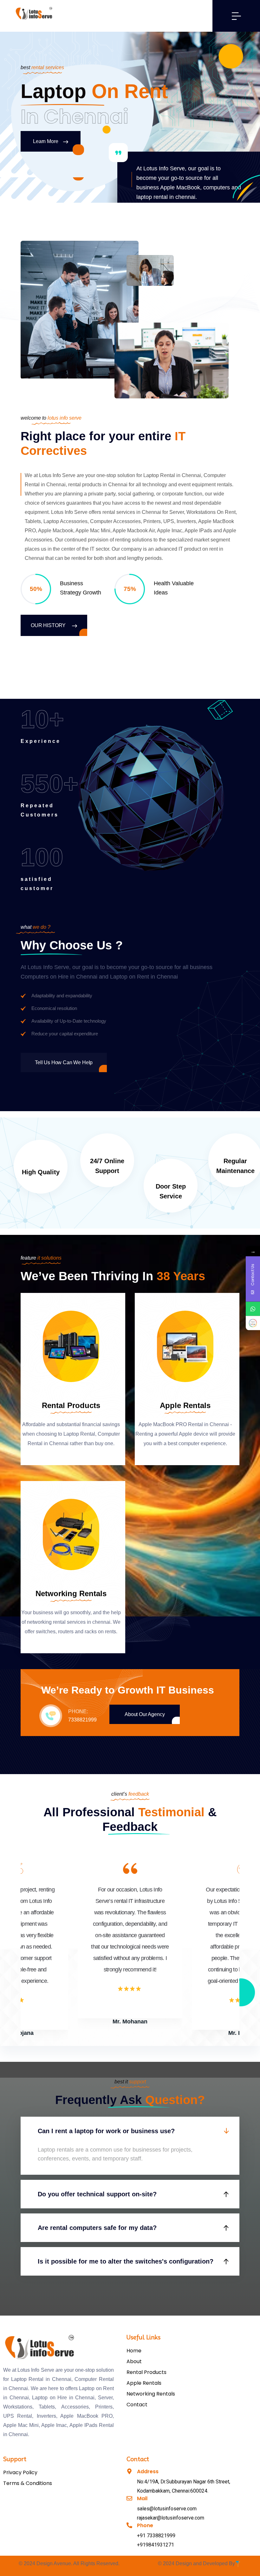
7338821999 (82, 1720)
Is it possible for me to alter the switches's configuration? (126, 2261)
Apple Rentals (185, 1405)
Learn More (45, 141)
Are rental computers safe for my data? (97, 2228)
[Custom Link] (253, 1323)
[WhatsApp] (253, 1309)
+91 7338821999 (156, 2536)
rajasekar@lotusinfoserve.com (171, 2518)
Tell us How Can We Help (64, 1062)
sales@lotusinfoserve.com (167, 2509)
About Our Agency (145, 1714)
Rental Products (71, 1405)
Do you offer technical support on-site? (97, 2194)
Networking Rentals (71, 1593)
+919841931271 (156, 2545)
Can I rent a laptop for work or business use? (106, 2131)
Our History (49, 625)
